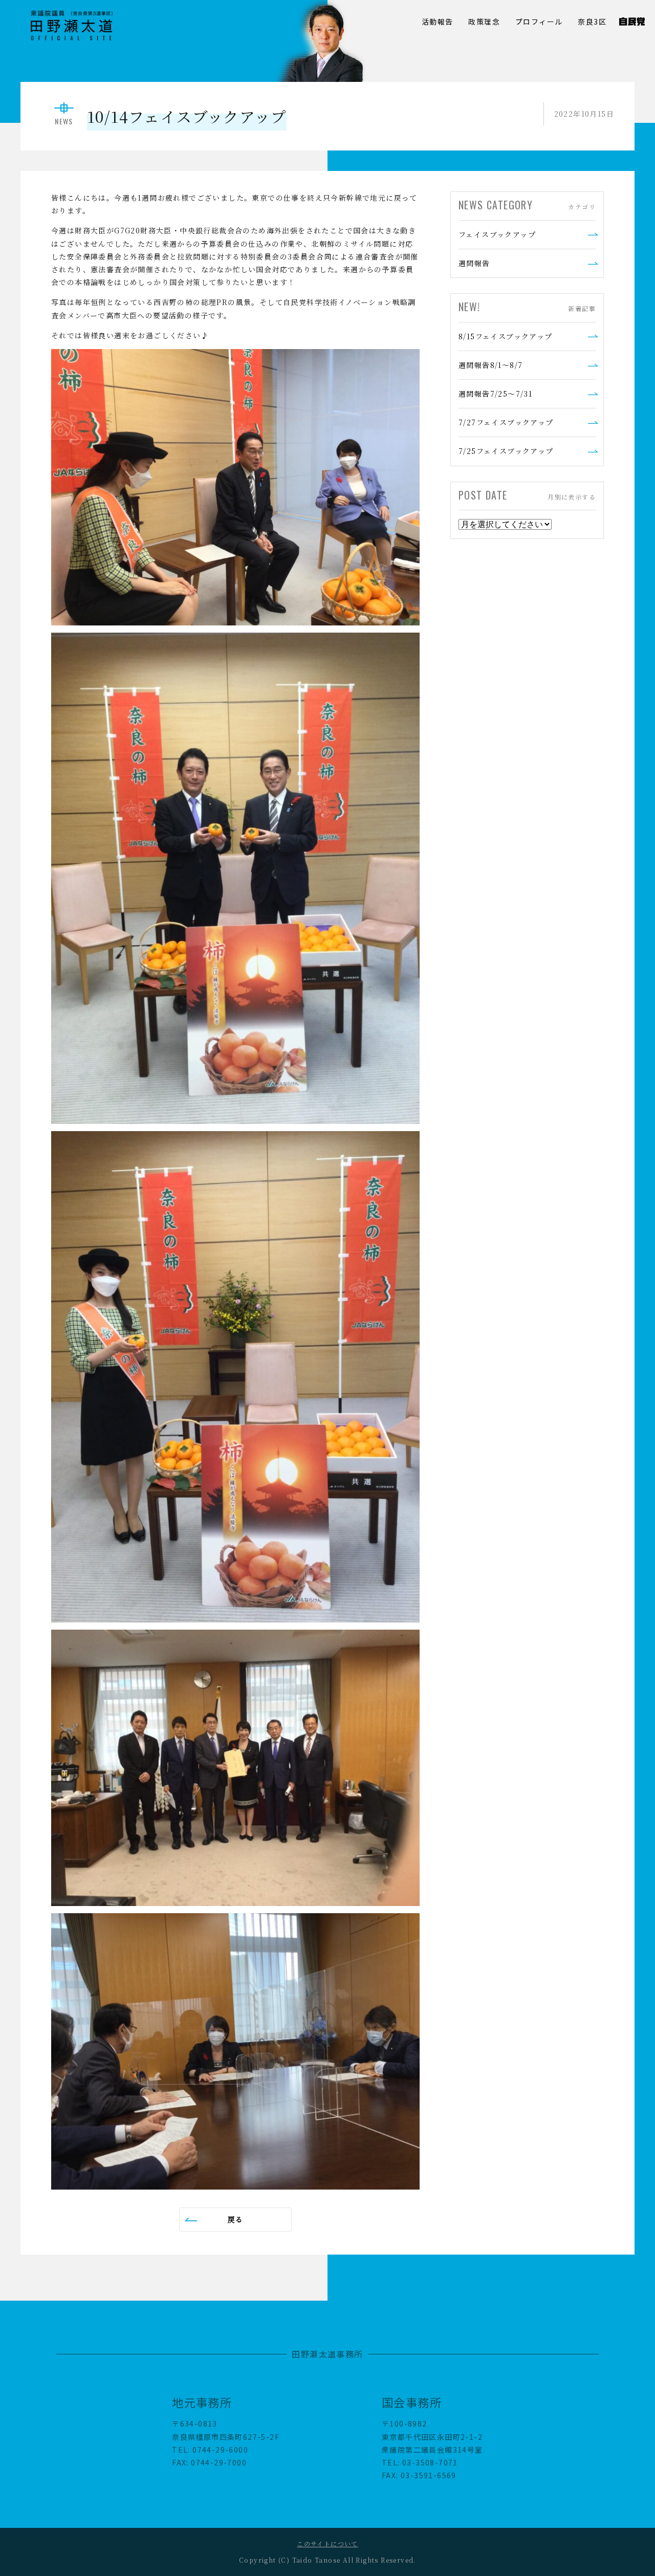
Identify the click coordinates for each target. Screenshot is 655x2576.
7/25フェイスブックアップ (506, 451)
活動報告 (438, 21)
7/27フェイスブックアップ (506, 422)
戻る (236, 2219)
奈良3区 (592, 21)
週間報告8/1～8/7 (490, 365)
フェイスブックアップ (497, 234)
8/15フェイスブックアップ (506, 336)
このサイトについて (327, 2543)
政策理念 (484, 21)
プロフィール (539, 21)
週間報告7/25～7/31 (495, 394)
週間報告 (474, 263)
